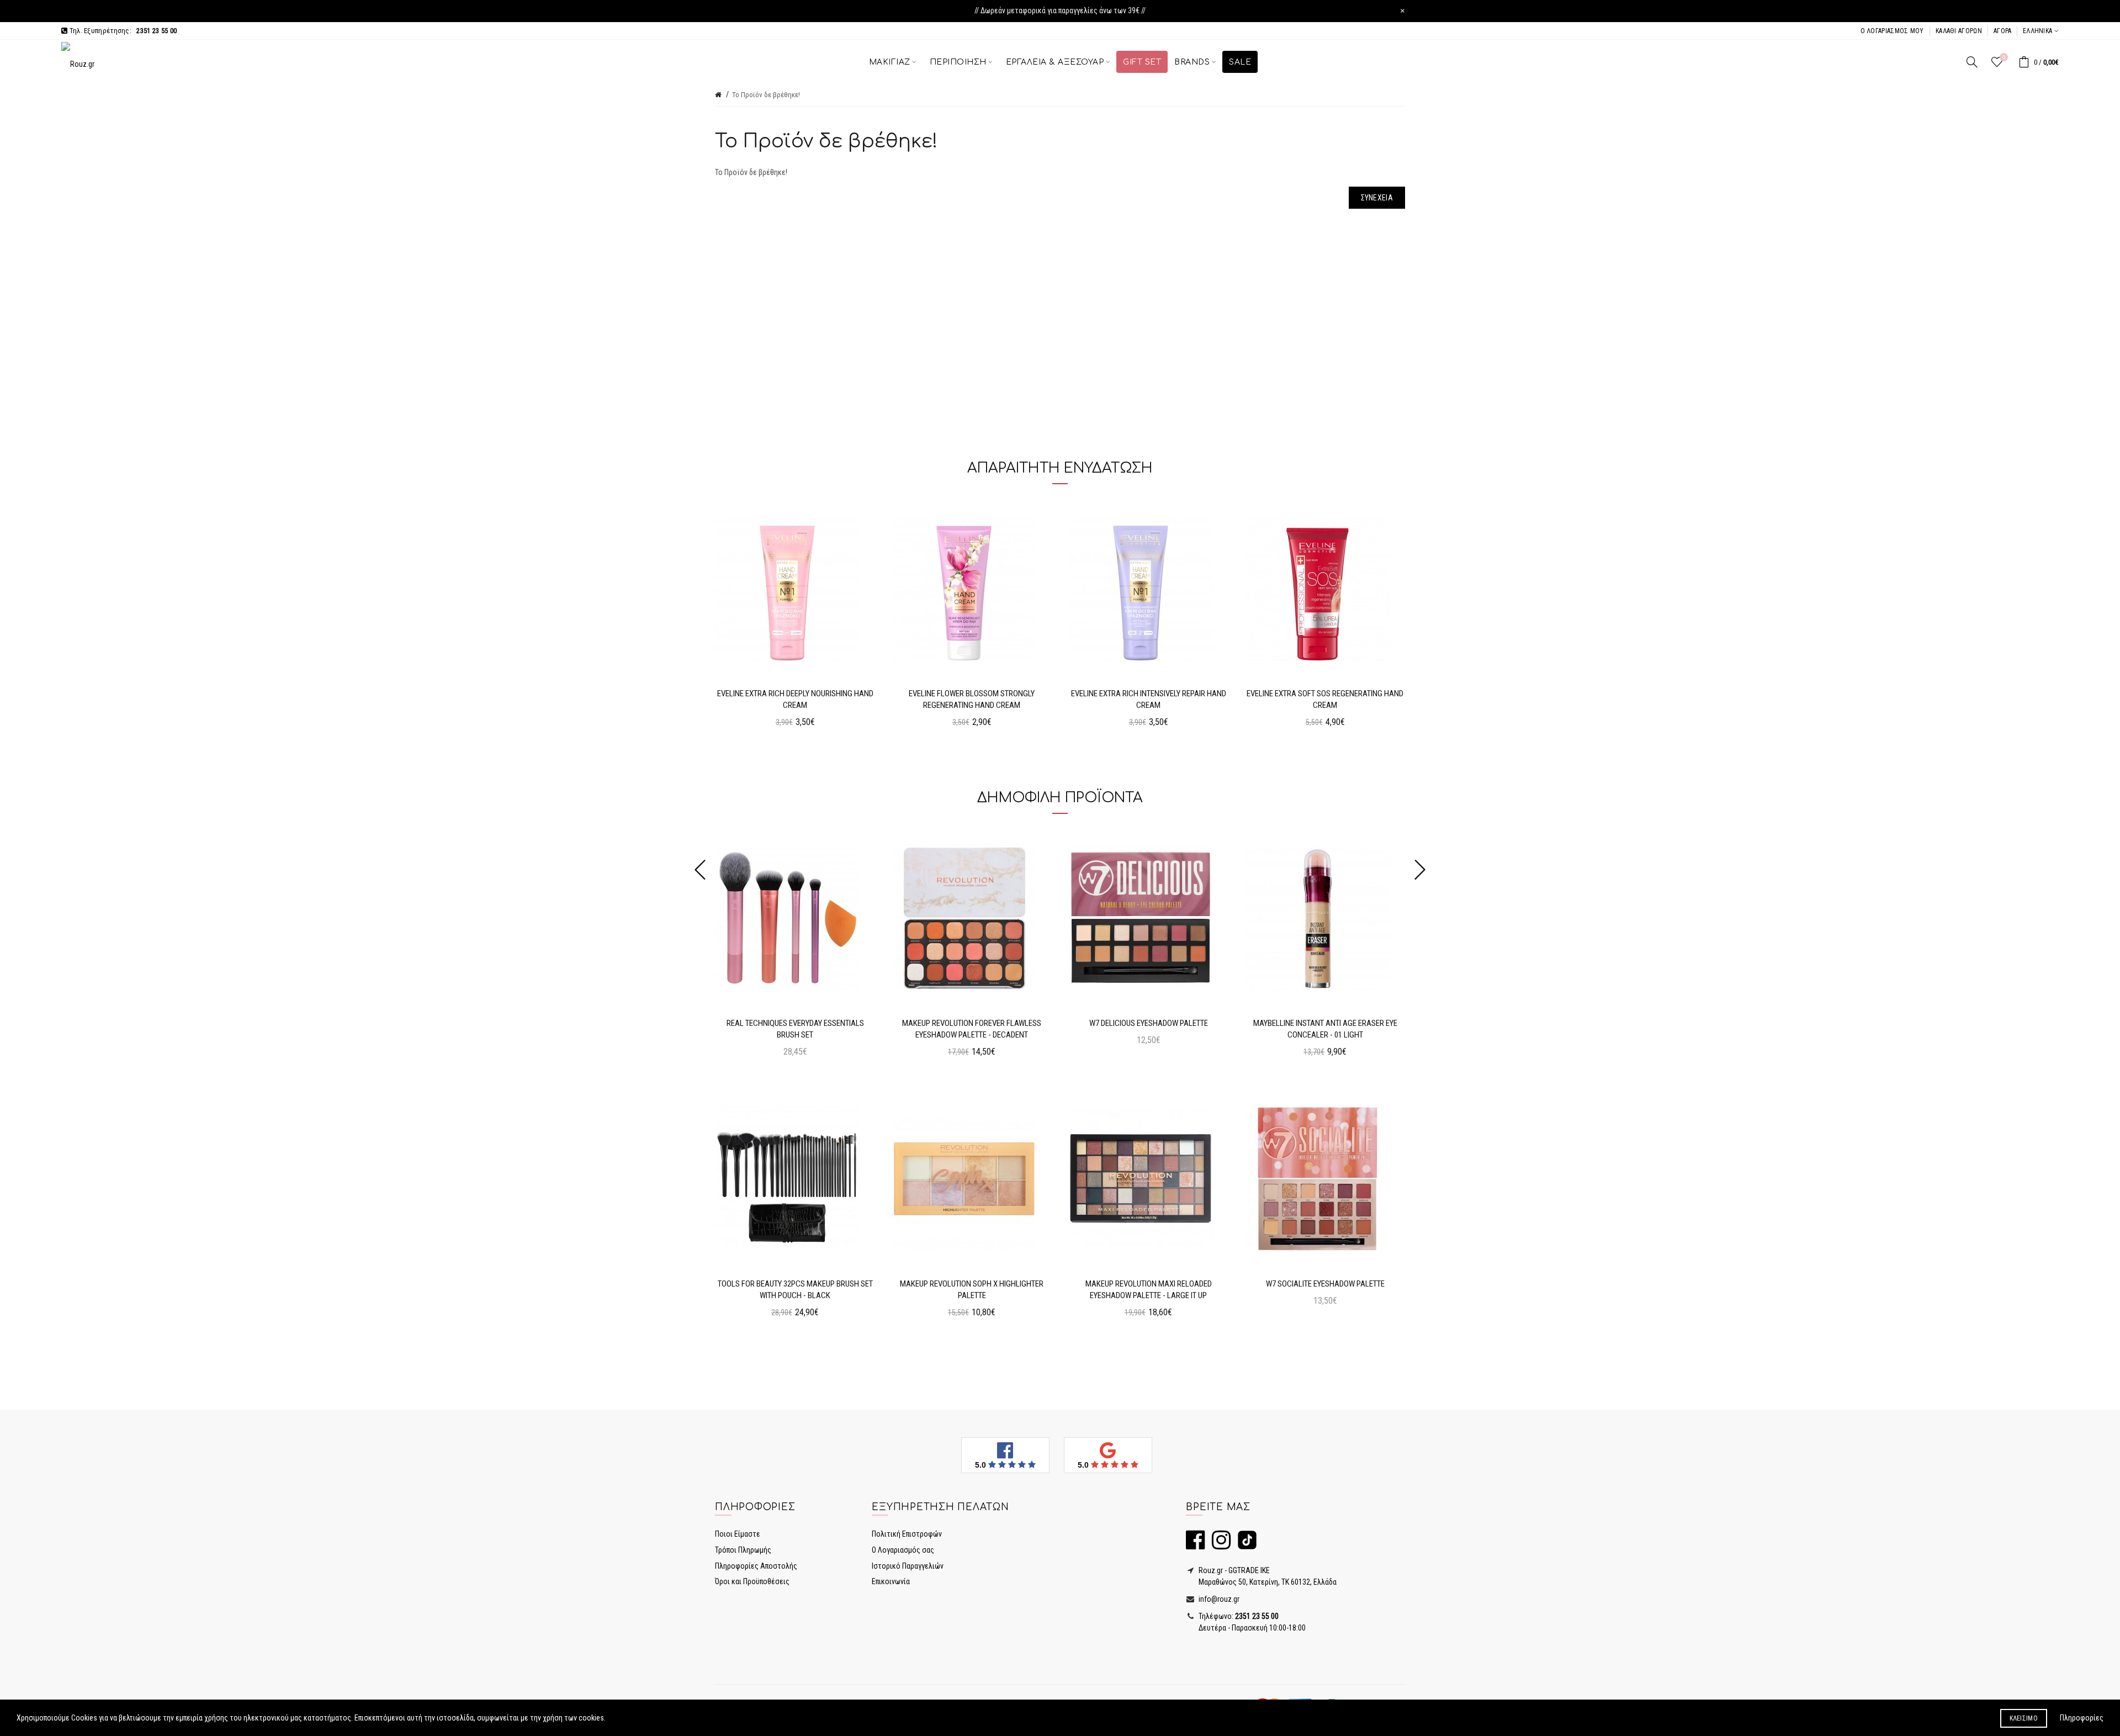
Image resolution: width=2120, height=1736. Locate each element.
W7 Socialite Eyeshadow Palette (1325, 1284)
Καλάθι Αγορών (1959, 31)
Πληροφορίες (2082, 1718)
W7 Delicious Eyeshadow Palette (1149, 1023)
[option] (795, 619)
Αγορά (2003, 31)
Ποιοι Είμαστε (738, 1534)
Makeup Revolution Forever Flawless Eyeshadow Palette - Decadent (972, 1029)
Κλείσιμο (2024, 1718)
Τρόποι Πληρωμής (743, 1550)
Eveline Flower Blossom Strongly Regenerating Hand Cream (972, 699)
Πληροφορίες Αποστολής (756, 1566)
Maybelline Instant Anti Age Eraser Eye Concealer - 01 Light (1325, 1029)
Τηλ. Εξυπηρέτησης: (122, 31)
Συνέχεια (1377, 198)
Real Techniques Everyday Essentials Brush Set (795, 1029)
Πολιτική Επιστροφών (907, 1534)
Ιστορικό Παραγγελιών (908, 1566)
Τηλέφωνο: (1238, 1616)
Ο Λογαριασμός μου (1892, 31)
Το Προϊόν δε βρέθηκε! (766, 95)
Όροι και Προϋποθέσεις (752, 1581)
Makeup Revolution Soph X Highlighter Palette (972, 1290)
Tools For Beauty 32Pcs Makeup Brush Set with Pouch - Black (795, 1290)
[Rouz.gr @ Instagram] (1218, 1545)
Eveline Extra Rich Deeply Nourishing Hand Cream (795, 699)
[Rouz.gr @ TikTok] (1244, 1545)
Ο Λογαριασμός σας (903, 1550)
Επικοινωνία (891, 1581)
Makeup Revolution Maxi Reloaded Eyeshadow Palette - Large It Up (1149, 1290)
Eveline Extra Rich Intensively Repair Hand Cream (1149, 699)
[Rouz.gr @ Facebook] (1195, 1545)
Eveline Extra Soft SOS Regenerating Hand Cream (1325, 699)
